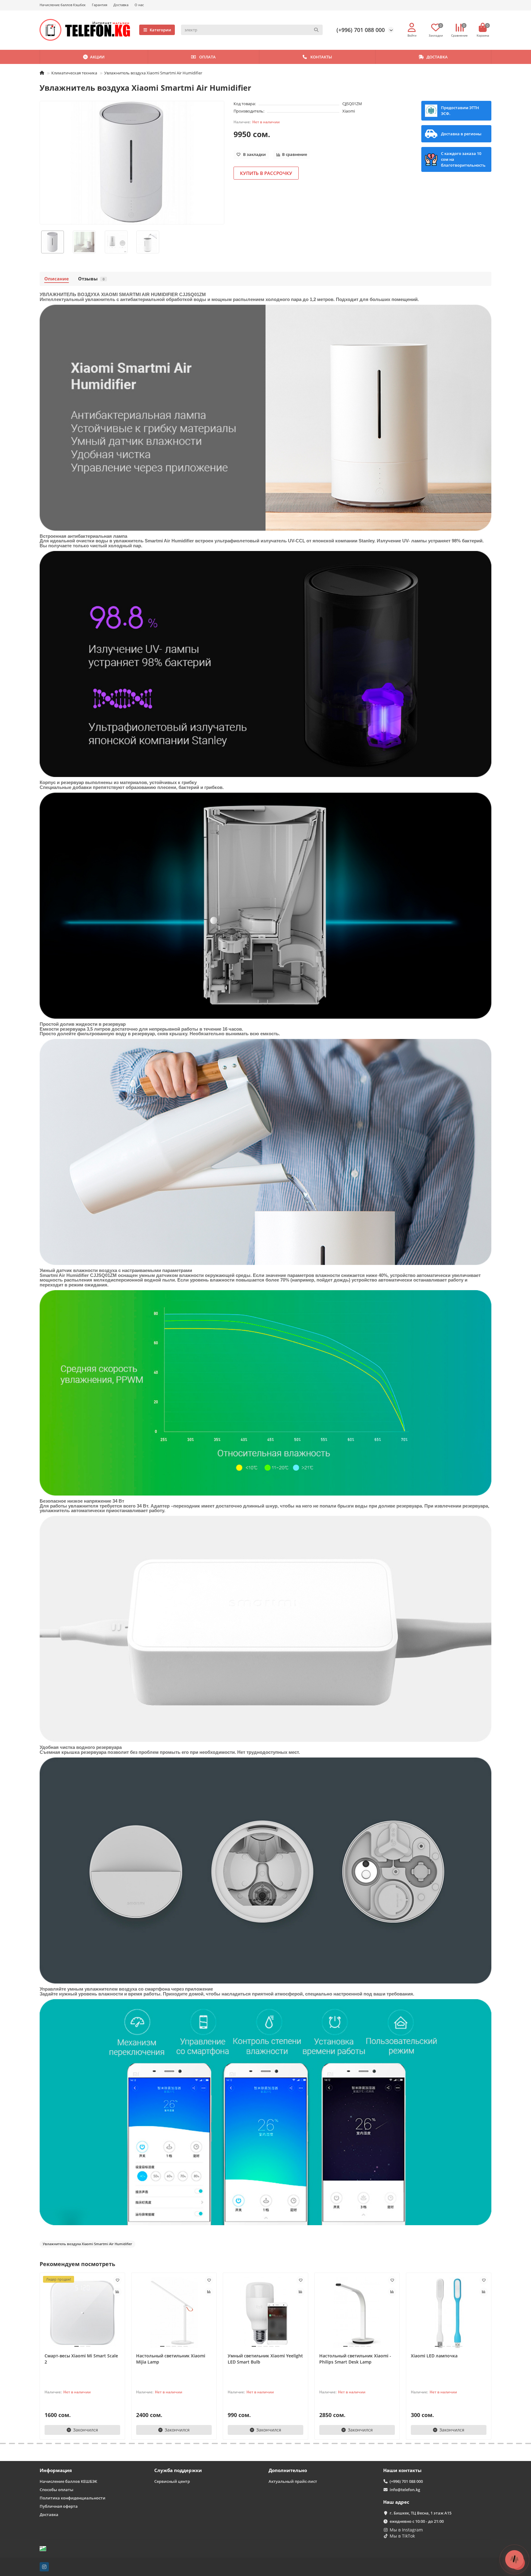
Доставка (121, 5)
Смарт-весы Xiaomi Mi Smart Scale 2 (81, 2359)
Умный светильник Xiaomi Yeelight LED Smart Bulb (265, 2359)
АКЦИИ (97, 57)
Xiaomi (349, 111)
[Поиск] (316, 30)
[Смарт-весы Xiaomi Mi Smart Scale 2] (82, 2313)
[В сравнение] (117, 2292)
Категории (160, 30)
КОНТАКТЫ (321, 57)
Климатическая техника (74, 73)
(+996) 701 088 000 (361, 30)
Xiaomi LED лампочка (434, 2356)
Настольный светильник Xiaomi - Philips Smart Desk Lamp (355, 2359)
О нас (139, 5)
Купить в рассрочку (266, 173)
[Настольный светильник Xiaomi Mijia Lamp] (174, 2313)
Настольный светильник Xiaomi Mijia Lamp (171, 2359)
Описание (57, 279)
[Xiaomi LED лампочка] (449, 2313)
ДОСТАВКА (437, 57)
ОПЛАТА (207, 57)
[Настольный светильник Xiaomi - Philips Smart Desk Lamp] (357, 2313)
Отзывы (91, 279)
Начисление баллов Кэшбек (63, 5)
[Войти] (412, 28)
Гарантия (100, 5)
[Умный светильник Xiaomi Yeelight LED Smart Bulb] (265, 2313)
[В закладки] (117, 2280)
